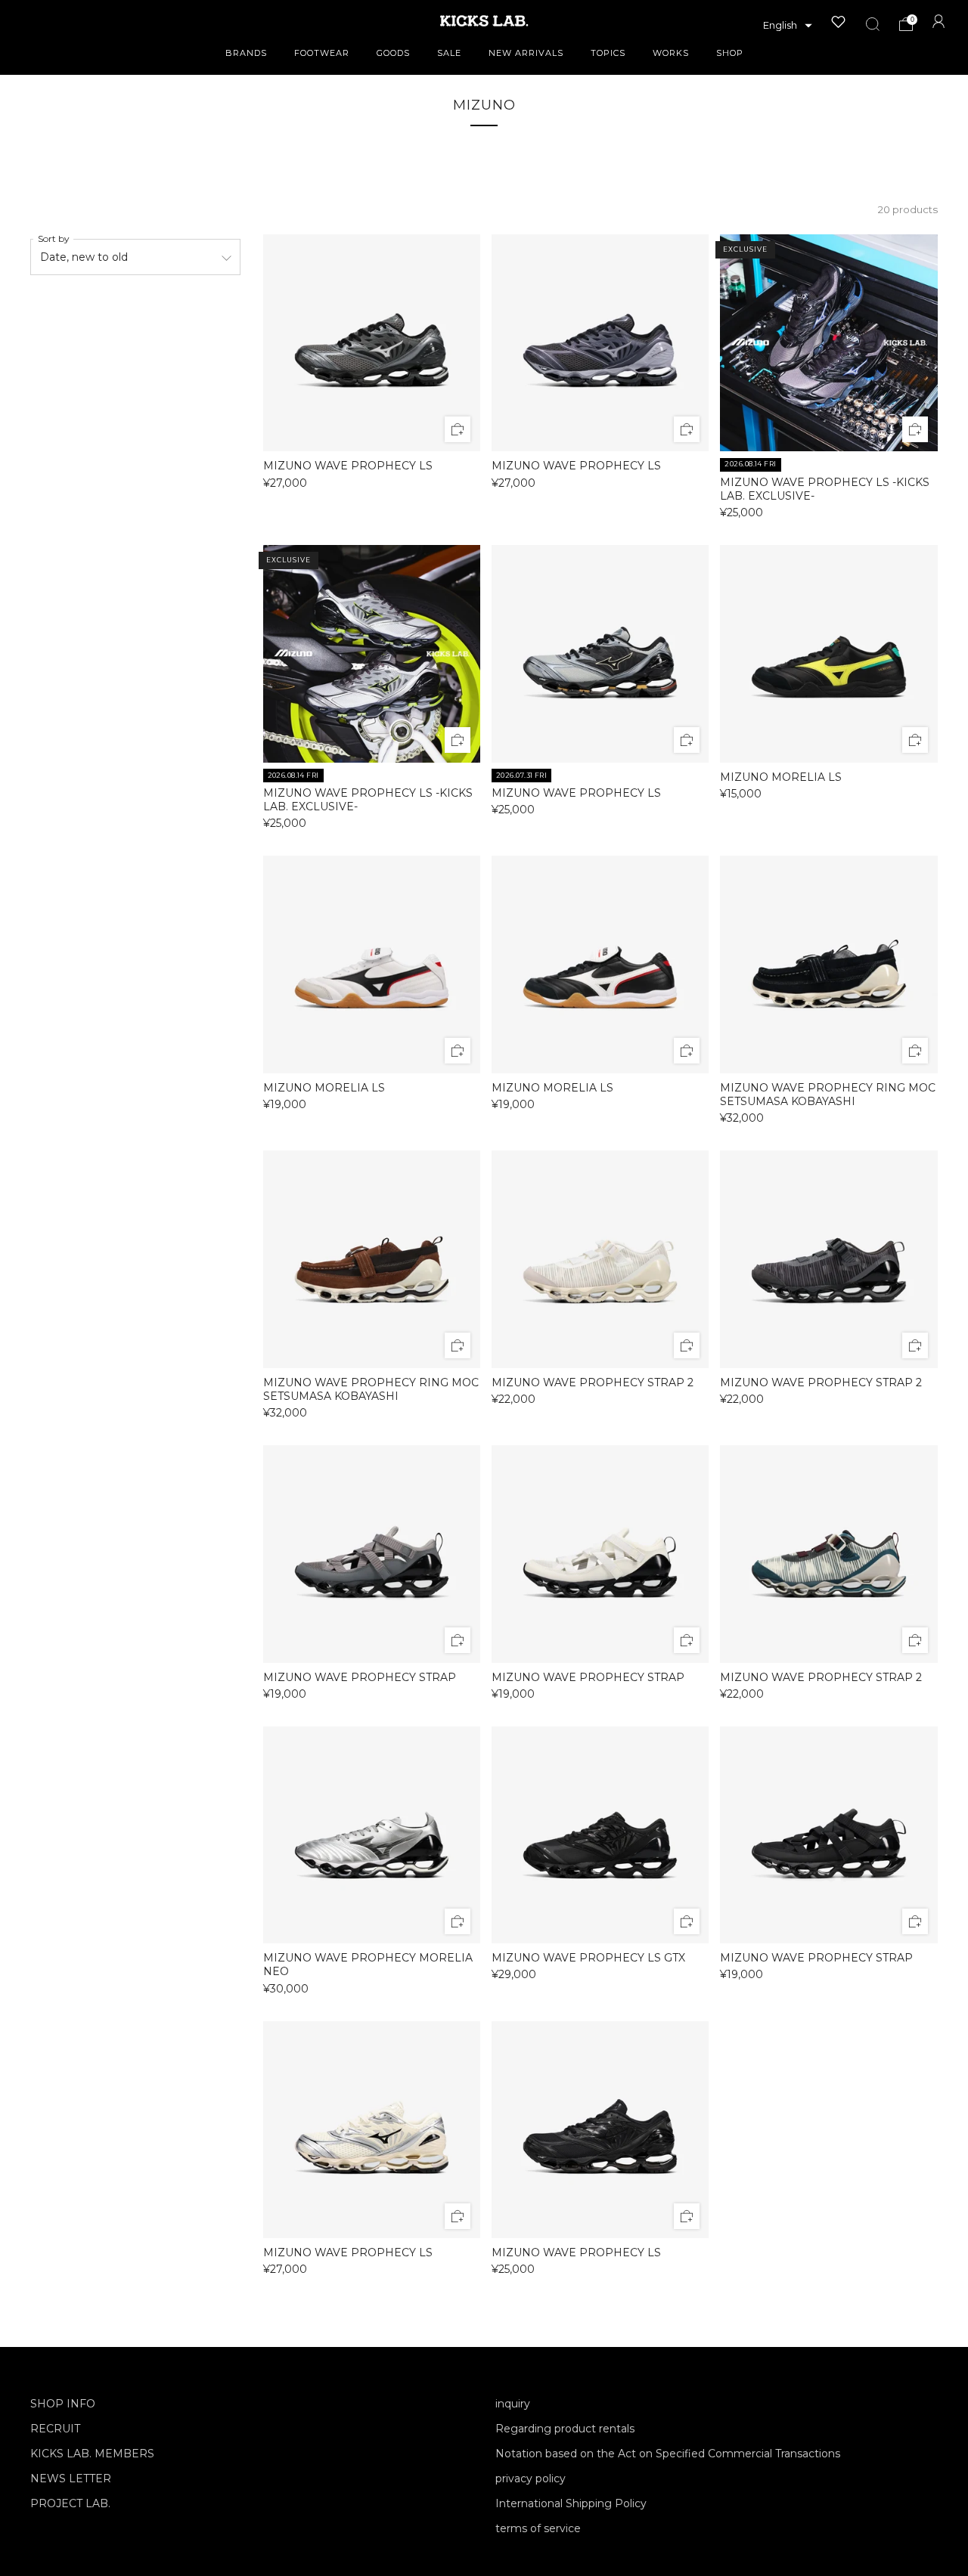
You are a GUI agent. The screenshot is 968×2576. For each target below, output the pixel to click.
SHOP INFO (63, 2404)
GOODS (393, 53)
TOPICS (608, 53)
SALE (449, 53)
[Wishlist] (839, 22)
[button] (788, 26)
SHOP (730, 53)
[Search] (873, 24)
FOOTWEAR (322, 53)
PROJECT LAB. (70, 2503)
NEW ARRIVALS (526, 53)
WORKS (671, 53)
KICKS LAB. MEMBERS (92, 2454)
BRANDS (246, 53)
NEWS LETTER (71, 2478)
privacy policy (531, 2478)
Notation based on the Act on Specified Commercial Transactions (668, 2454)
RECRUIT (55, 2429)
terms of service (538, 2528)
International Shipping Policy (571, 2503)
